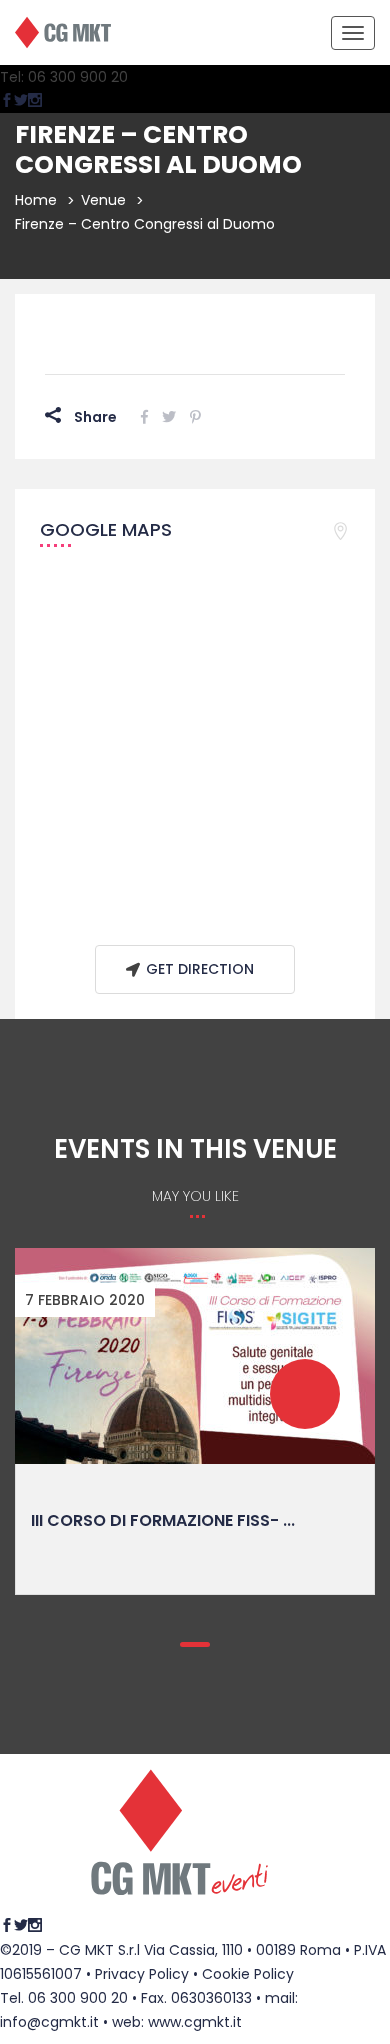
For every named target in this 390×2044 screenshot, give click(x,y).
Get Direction (200, 969)
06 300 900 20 (78, 1998)
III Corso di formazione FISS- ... (163, 1520)
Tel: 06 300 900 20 (64, 77)
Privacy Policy (142, 1974)
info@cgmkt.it (49, 2022)
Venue (103, 200)
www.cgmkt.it (195, 2022)
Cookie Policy (248, 1974)
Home (36, 200)
